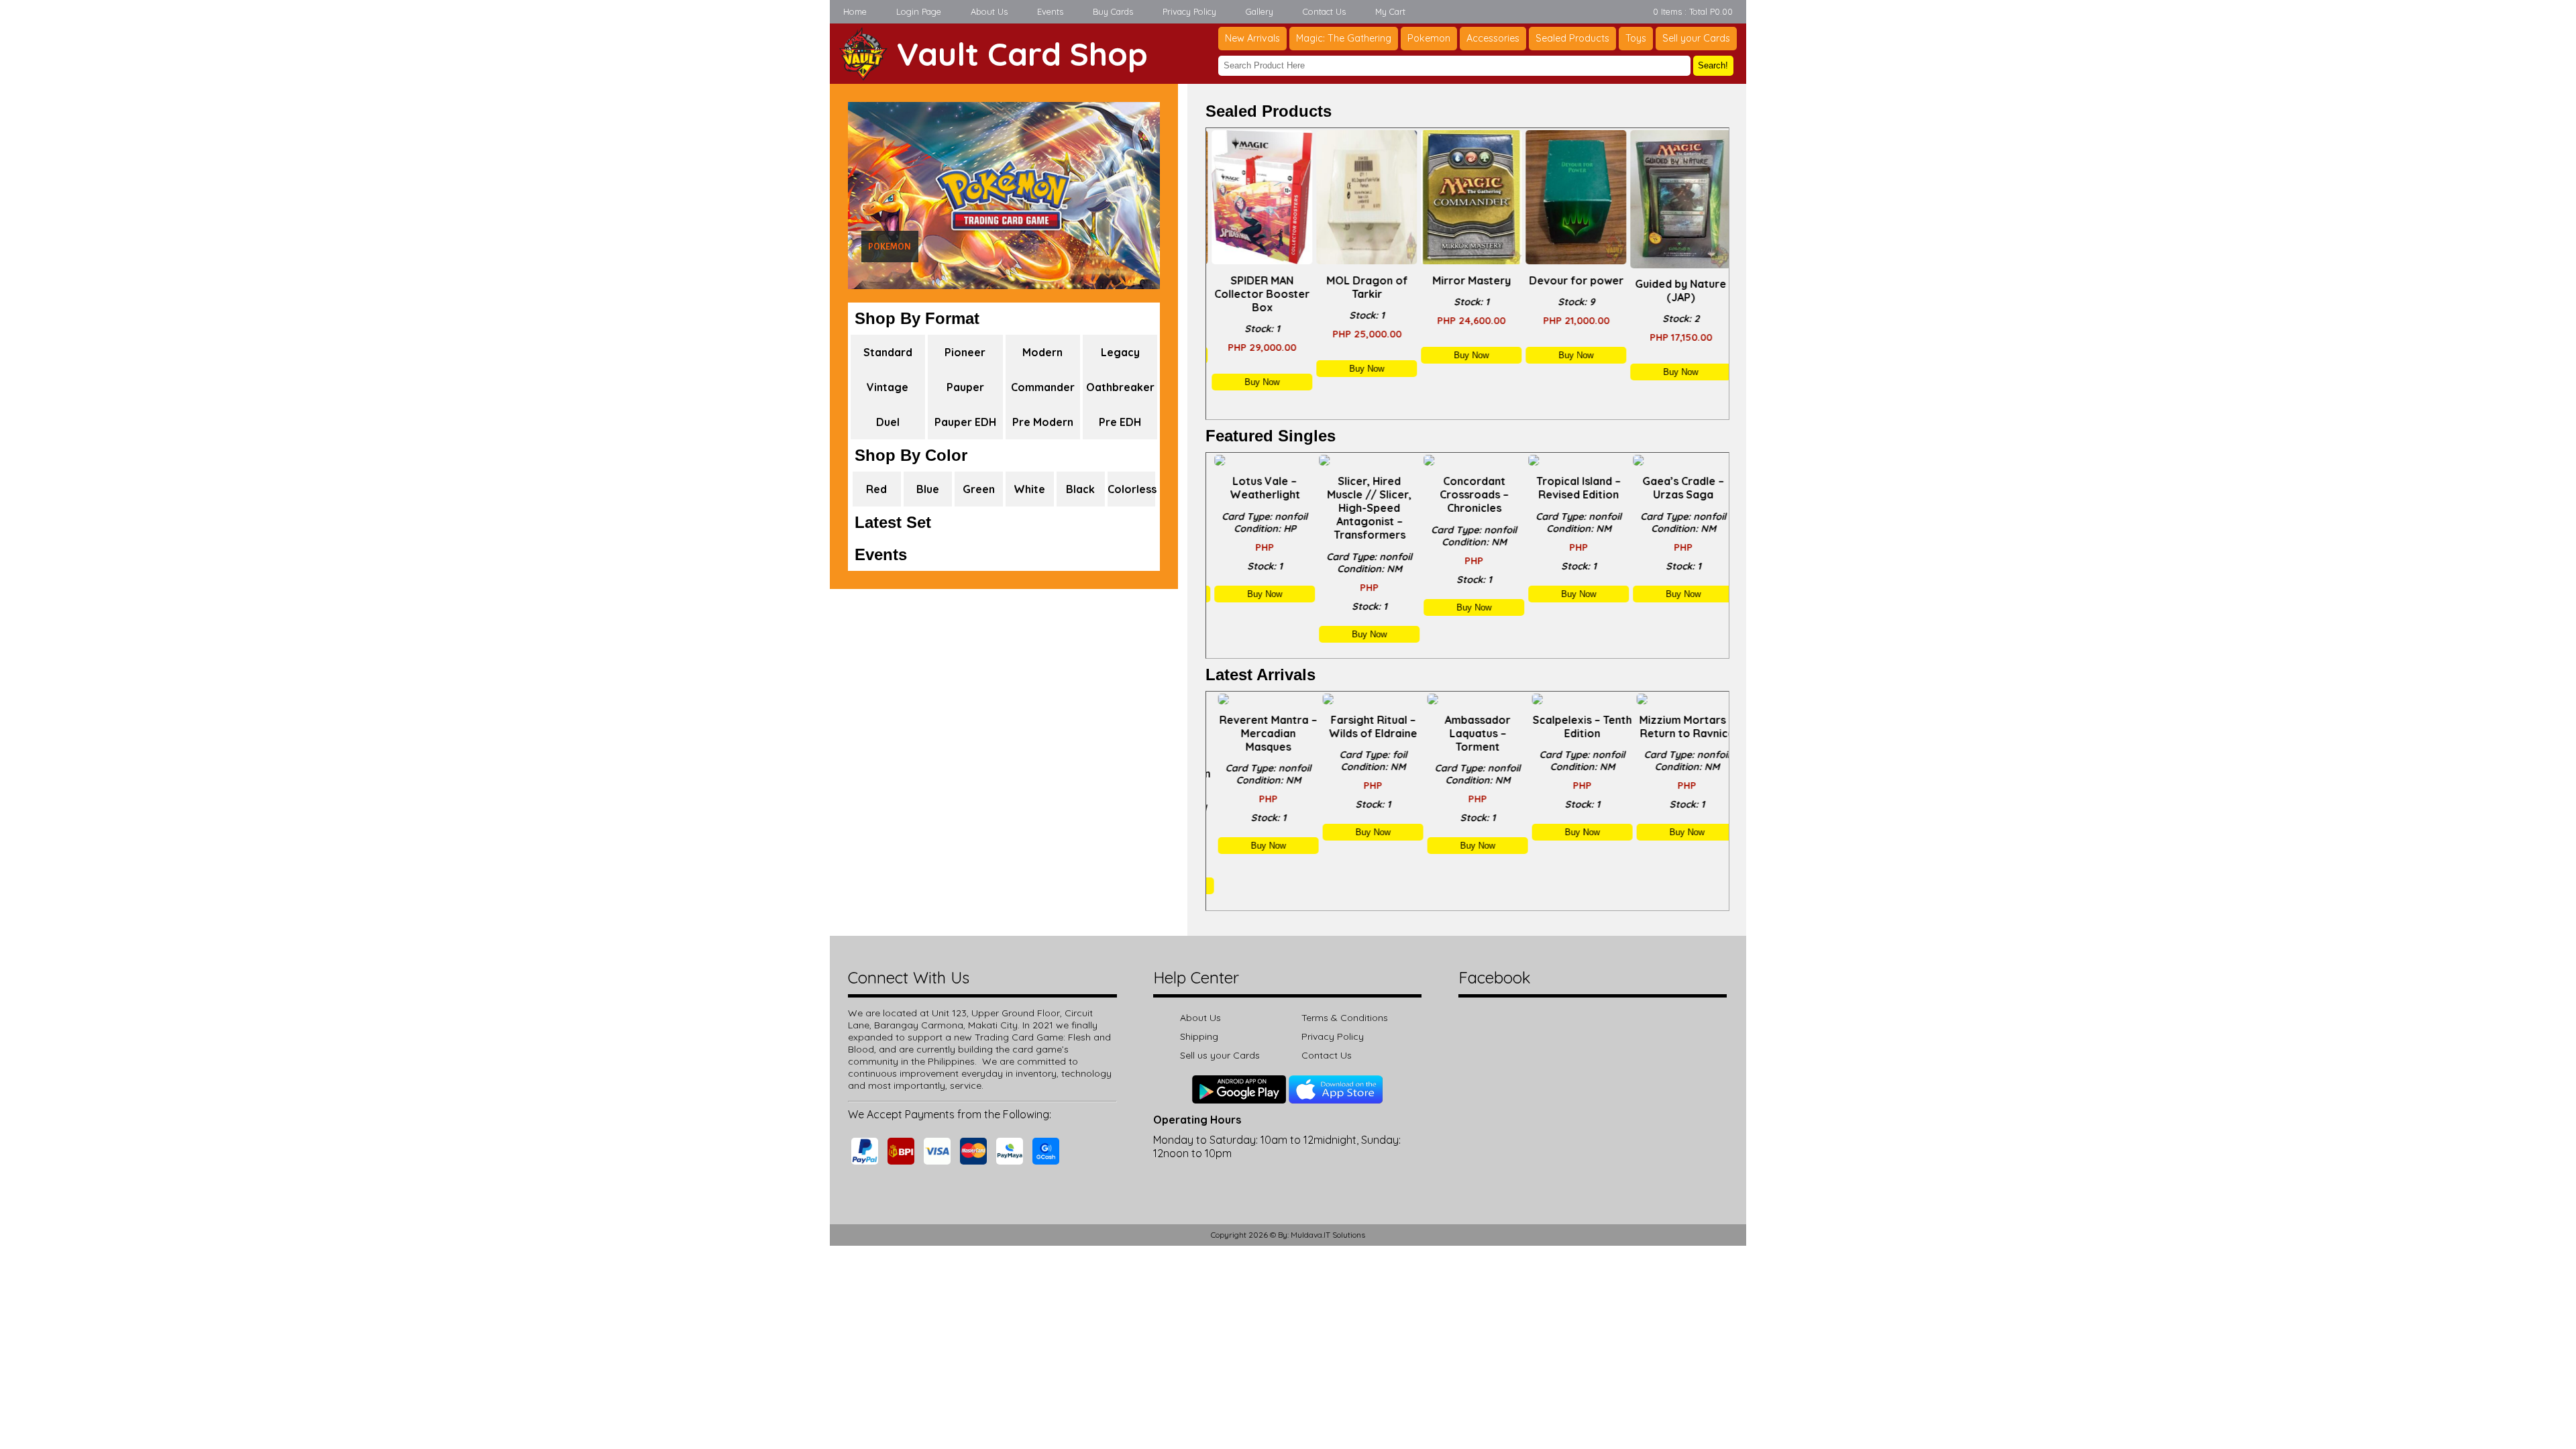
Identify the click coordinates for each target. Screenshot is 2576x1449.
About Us (989, 11)
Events (1050, 11)
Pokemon (1429, 38)
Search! (1713, 65)
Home (855, 11)
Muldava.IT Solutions (1328, 1235)
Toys (1636, 38)
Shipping (1199, 1036)
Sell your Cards (1696, 38)
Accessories (1493, 38)
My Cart (1390, 11)
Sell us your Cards (1220, 1055)
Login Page (919, 11)
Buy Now (1258, 382)
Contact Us (1324, 11)
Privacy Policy (1189, 11)
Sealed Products (1572, 38)
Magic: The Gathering (1344, 38)
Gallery (1259, 11)
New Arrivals (1252, 38)
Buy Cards (1113, 11)
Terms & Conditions (1345, 1018)
